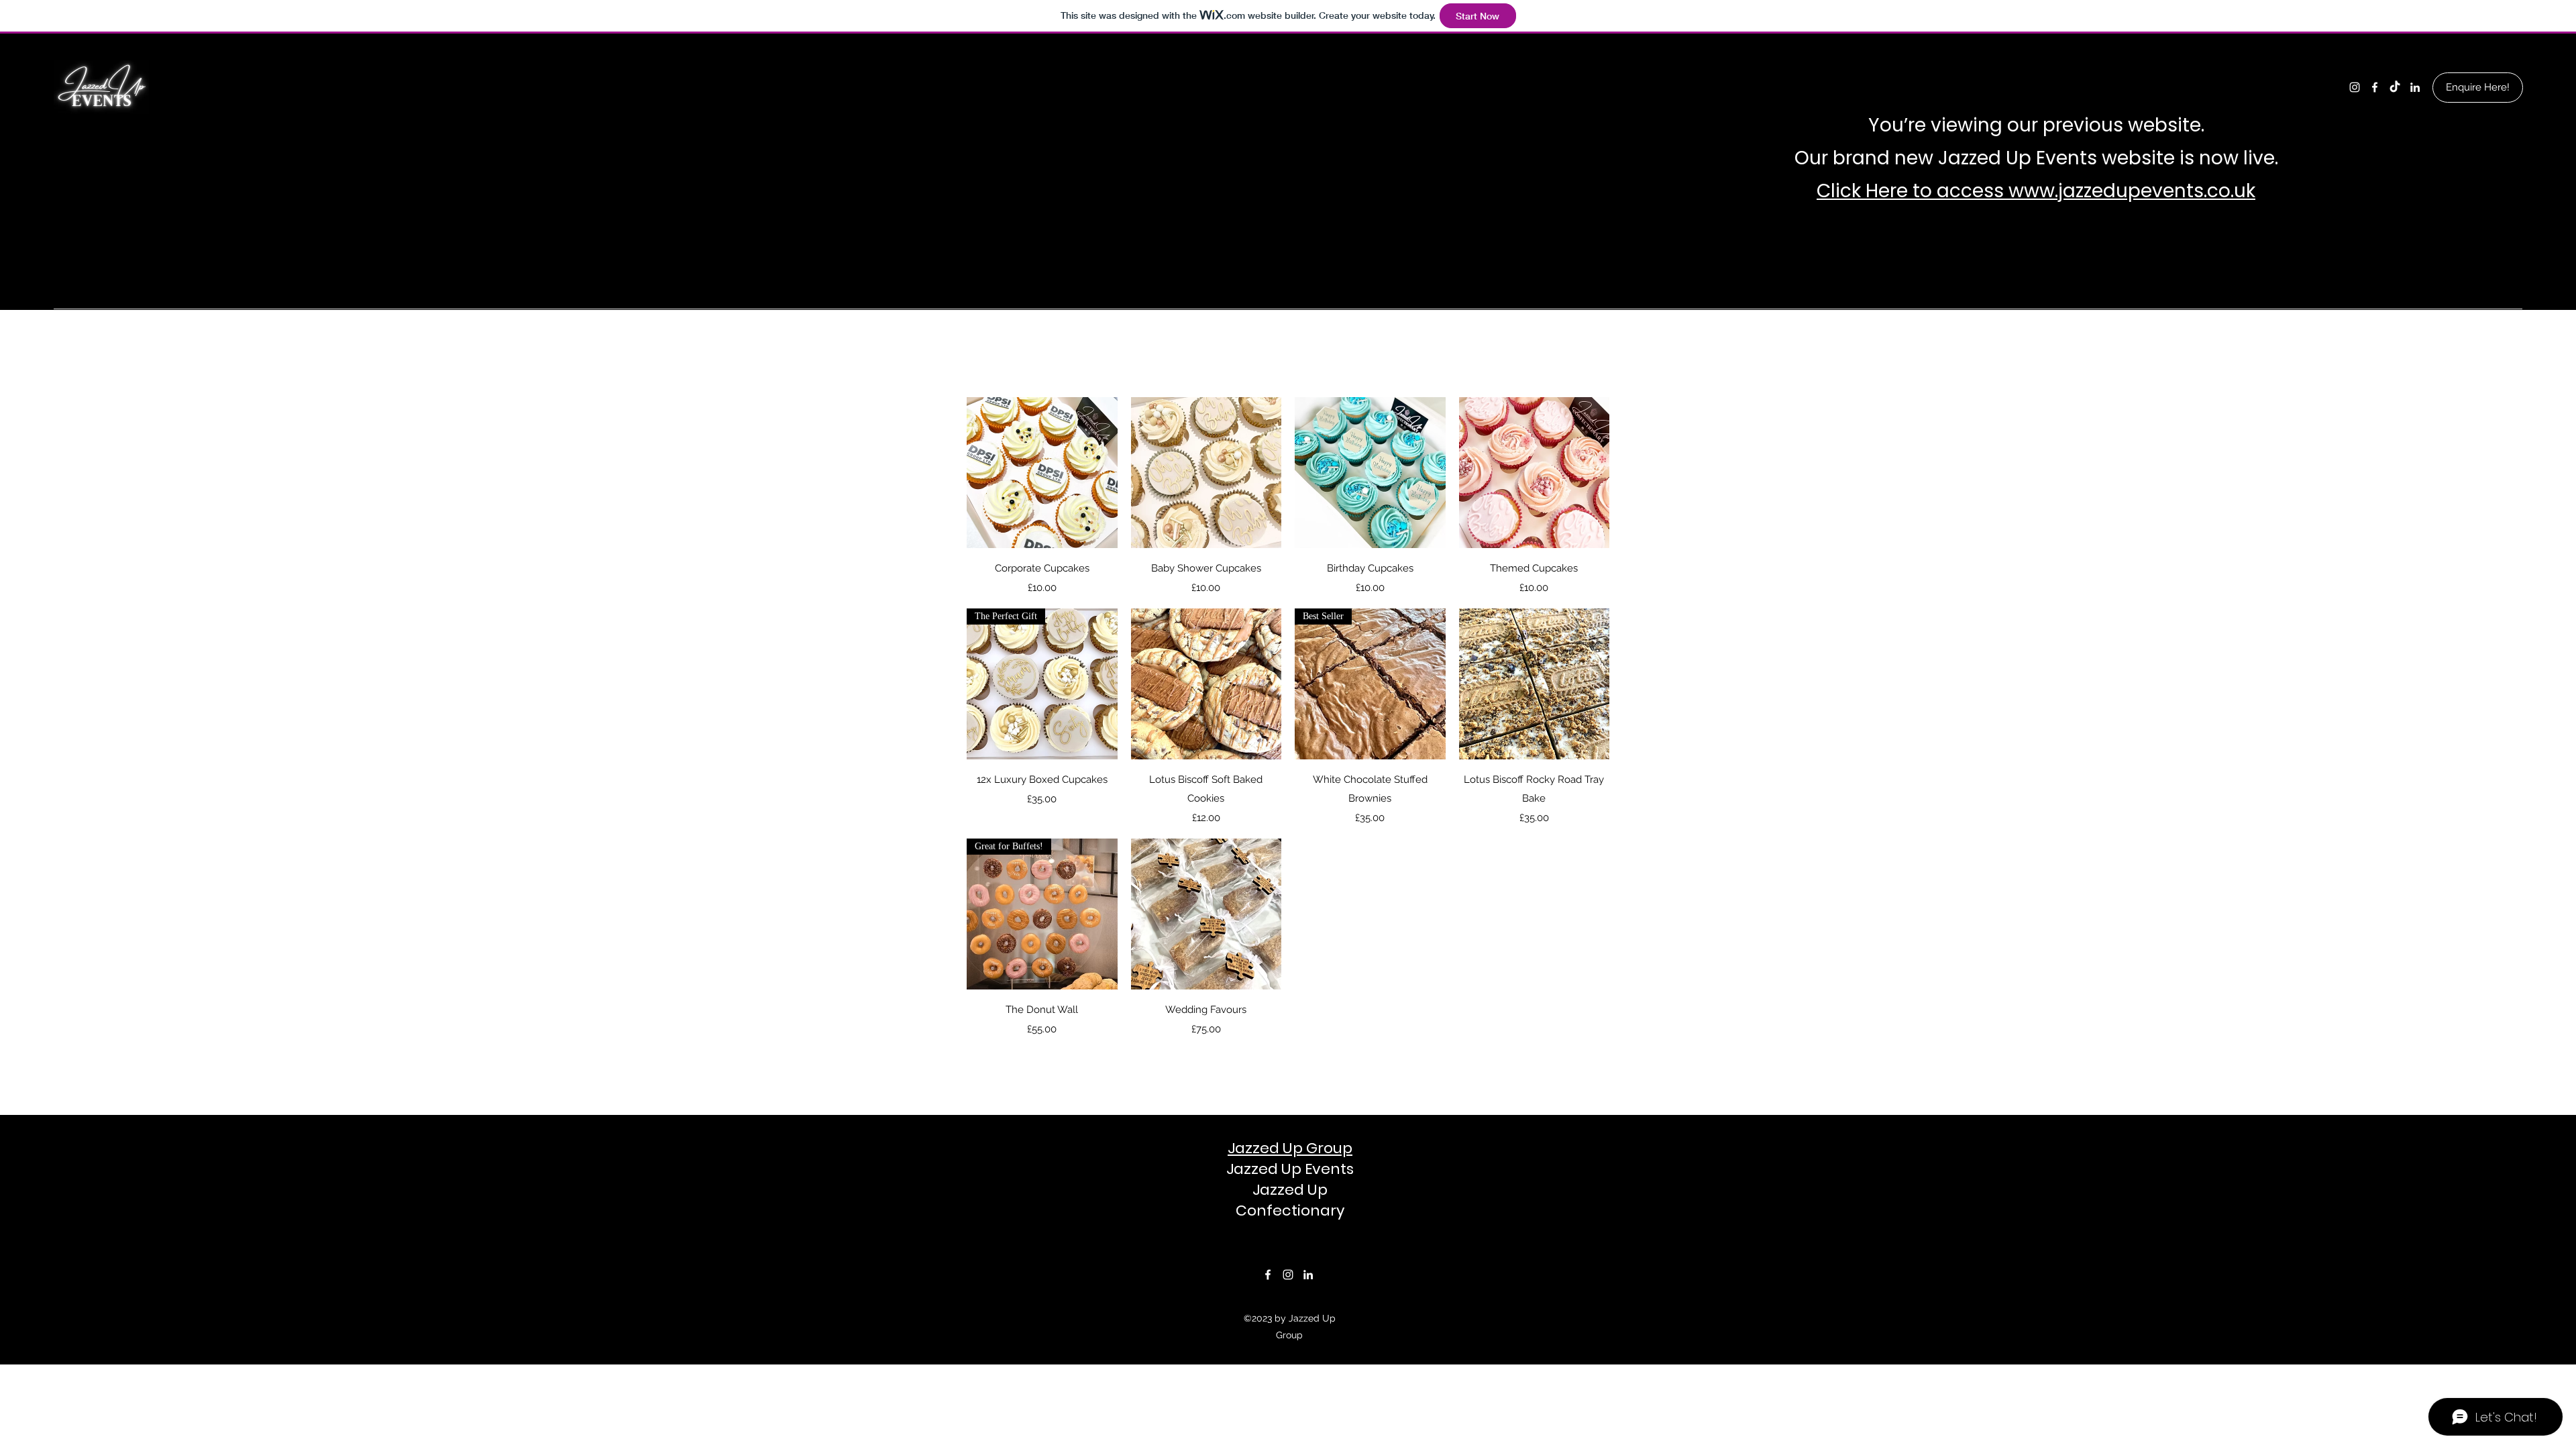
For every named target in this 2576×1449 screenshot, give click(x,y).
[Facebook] (2375, 87)
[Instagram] (2355, 87)
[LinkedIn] (2415, 87)
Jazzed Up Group (1290, 1148)
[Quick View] (1042, 473)
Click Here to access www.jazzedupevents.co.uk (2036, 191)
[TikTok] (2395, 87)
